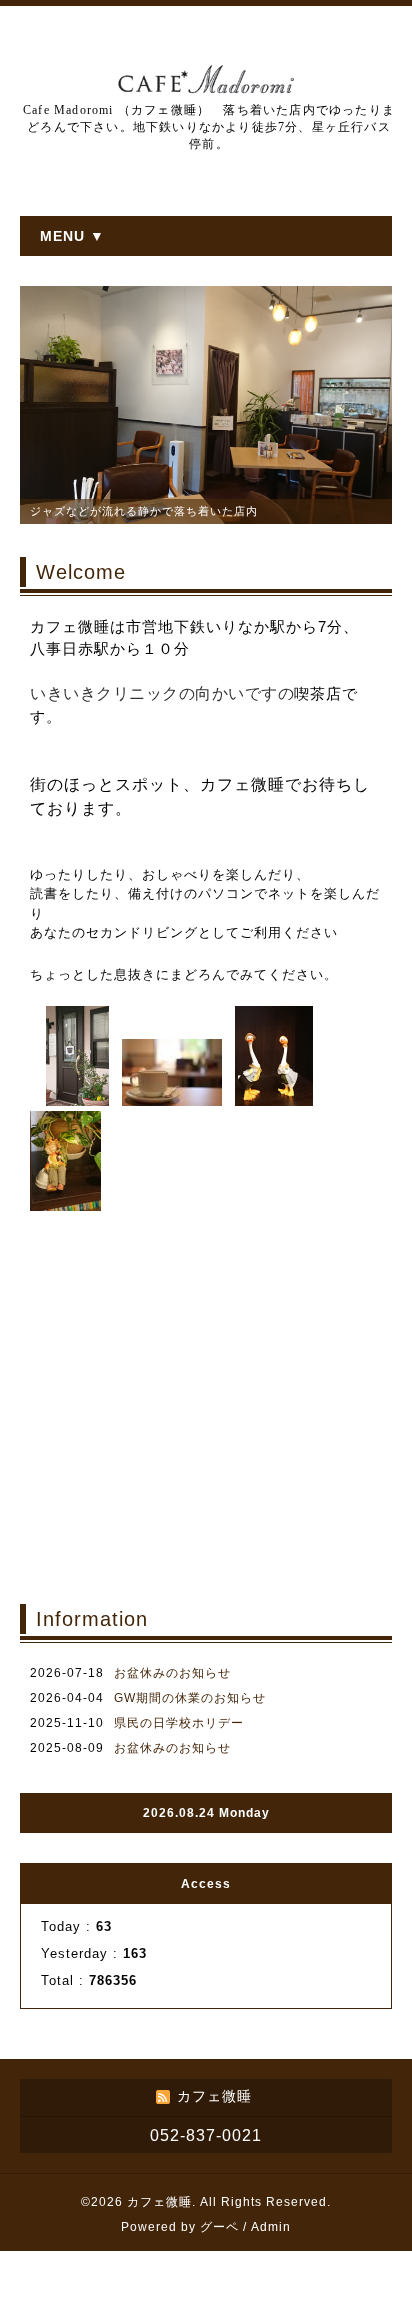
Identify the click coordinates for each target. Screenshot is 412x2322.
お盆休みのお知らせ (172, 1673)
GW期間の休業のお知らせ (190, 1698)
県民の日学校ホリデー (179, 1723)
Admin (271, 2227)
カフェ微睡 (159, 2202)
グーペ (219, 2227)
